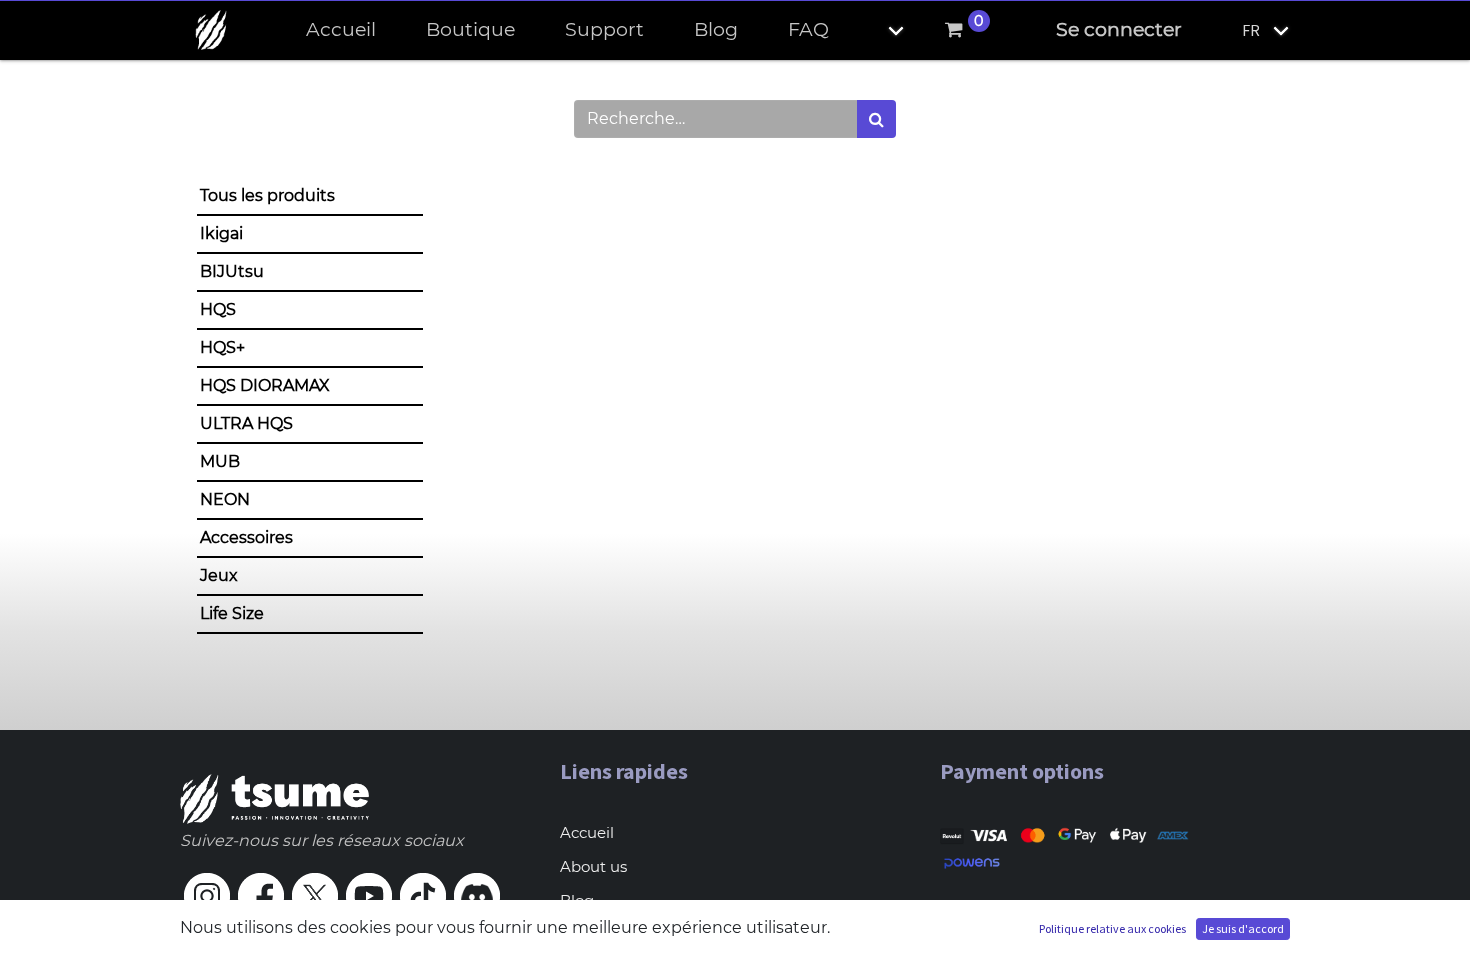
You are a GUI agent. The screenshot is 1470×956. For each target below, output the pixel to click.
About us (593, 866)
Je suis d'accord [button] (1243, 928)
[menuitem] (341, 30)
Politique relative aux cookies (1112, 928)
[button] (879, 30)
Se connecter (1119, 29)
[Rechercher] (876, 119)
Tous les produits (267, 195)
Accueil (587, 832)
